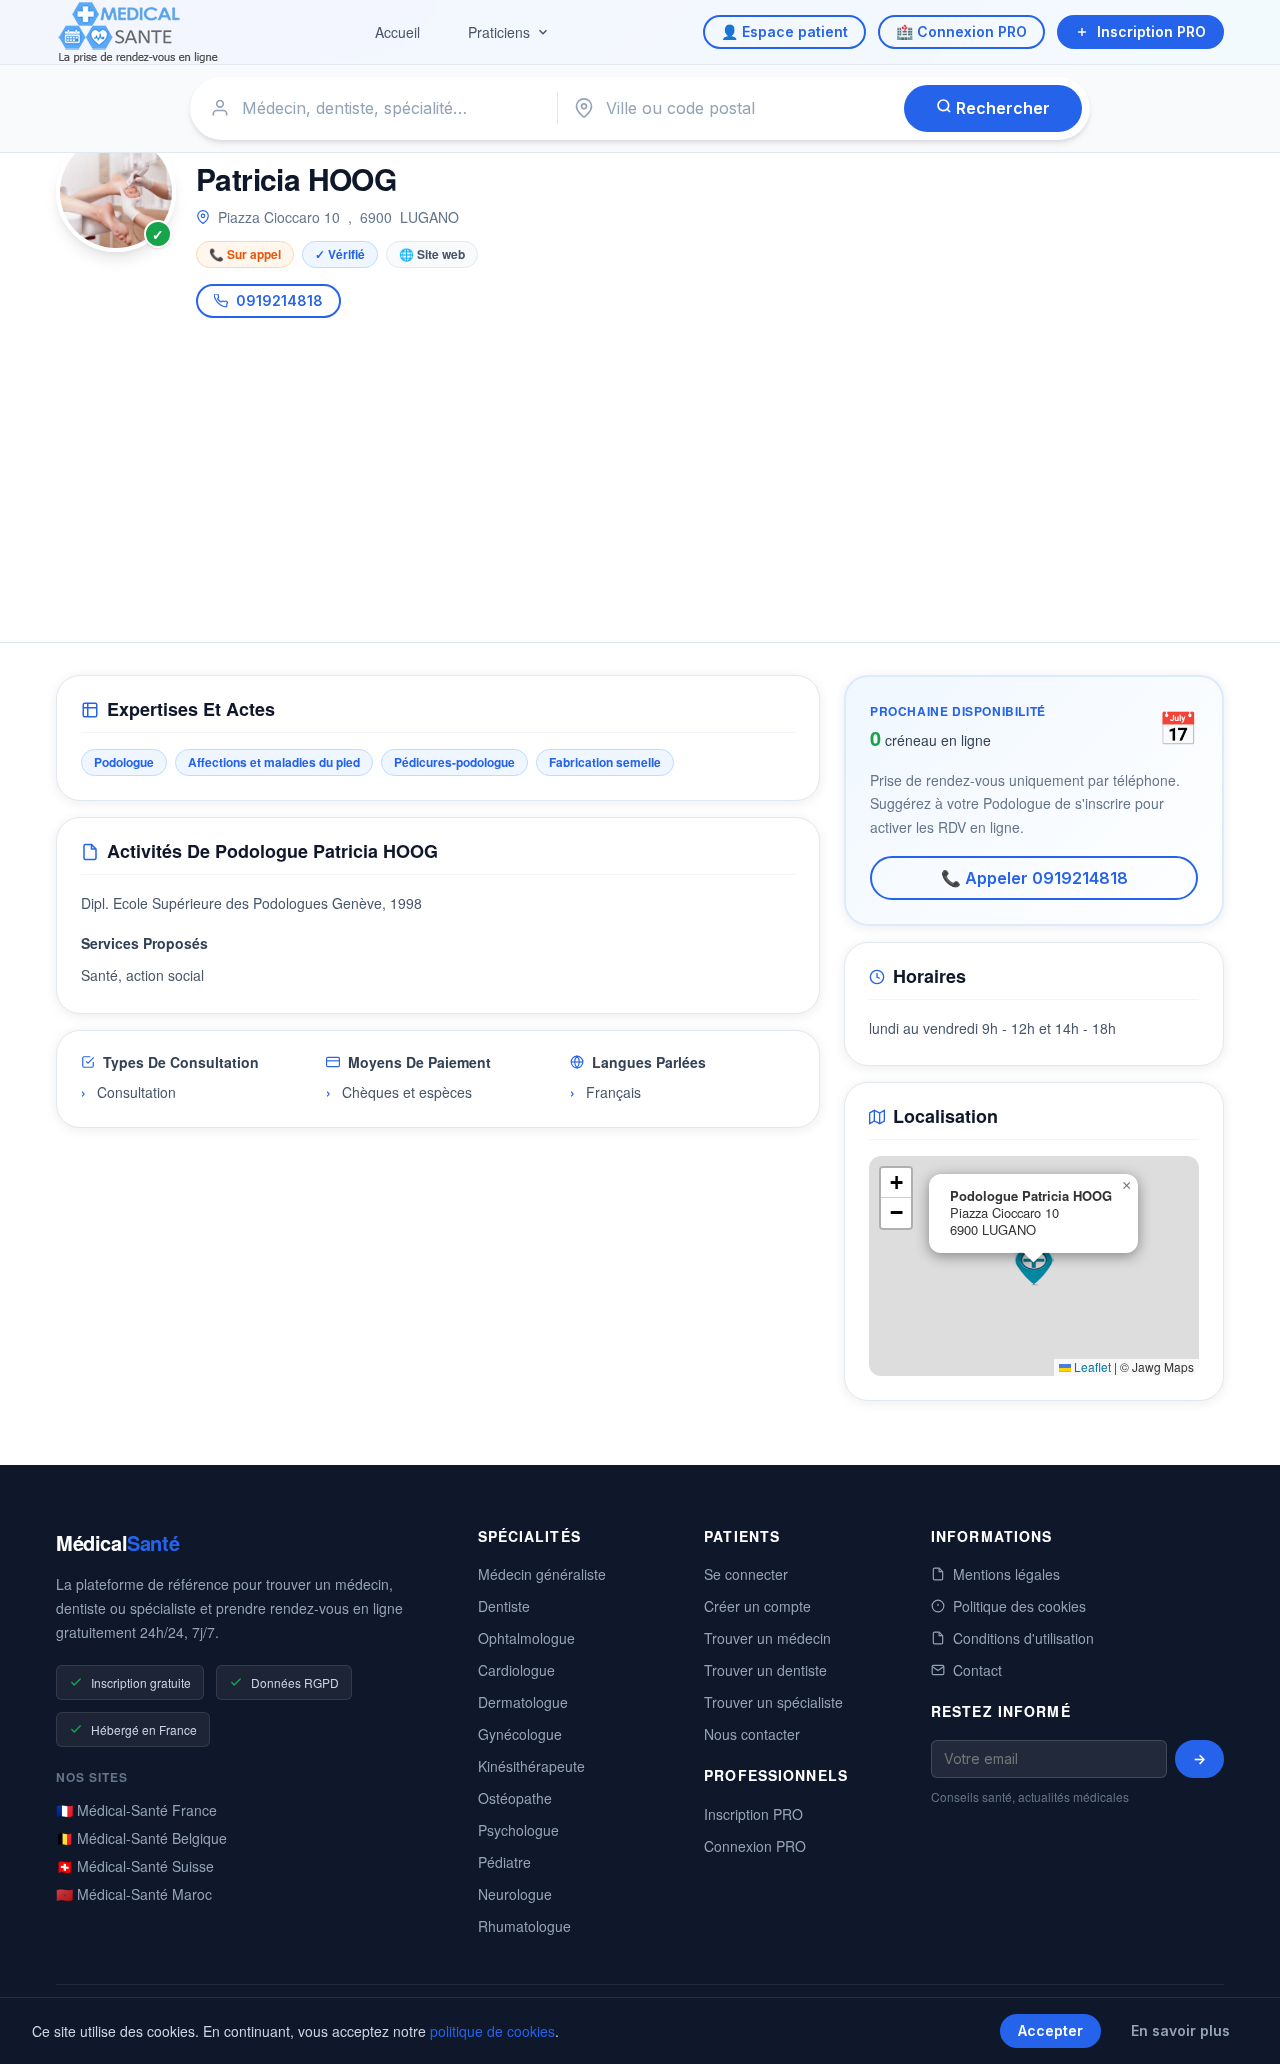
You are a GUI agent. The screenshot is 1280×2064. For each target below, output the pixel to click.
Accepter (1050, 2030)
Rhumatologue (524, 1926)
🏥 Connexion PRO (961, 31)
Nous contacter (752, 1734)
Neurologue (515, 1894)
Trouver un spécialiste (773, 1702)
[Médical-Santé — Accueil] (138, 32)
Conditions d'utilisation (1023, 1638)
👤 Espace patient (784, 31)
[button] (1034, 1266)
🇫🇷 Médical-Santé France (136, 1810)
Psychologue (518, 1830)
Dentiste (504, 1606)
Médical (117, 1542)
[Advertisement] (640, 468)
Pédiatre (504, 1862)
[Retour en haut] (1242, 2028)
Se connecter (746, 1574)
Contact (977, 1670)
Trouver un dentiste (765, 1670)
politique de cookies (492, 2031)
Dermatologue (523, 1702)
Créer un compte (757, 1606)
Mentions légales (1006, 1574)
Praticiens (499, 32)
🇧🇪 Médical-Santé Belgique (141, 1838)
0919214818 (279, 300)
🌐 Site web (432, 254)
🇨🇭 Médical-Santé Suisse (135, 1866)
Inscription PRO (1151, 31)
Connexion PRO (755, 1846)
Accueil (397, 32)
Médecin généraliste (542, 1574)
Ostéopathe (515, 1798)
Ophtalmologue (526, 1638)
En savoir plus (1180, 2030)
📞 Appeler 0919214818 (1034, 878)
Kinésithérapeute (531, 1766)
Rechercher (1001, 108)
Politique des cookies (1019, 1606)
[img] (1034, 1266)
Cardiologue (516, 1670)
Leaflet (1091, 1366)
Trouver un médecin (767, 1638)
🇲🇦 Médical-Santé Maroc (134, 1894)
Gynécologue (520, 1734)
